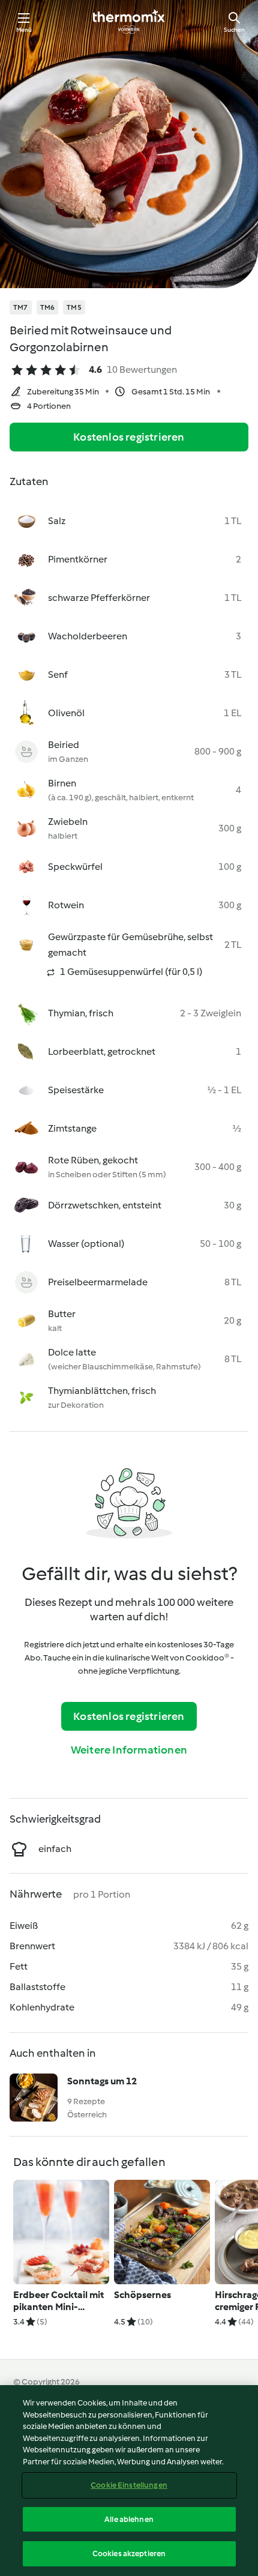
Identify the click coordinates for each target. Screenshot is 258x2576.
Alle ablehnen (129, 2519)
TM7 (21, 307)
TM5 (74, 307)
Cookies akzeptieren (129, 2553)
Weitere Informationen (129, 1750)
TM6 (48, 307)
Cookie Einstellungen (129, 2485)
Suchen (234, 30)
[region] (129, 2481)
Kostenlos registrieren (129, 437)
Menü (24, 30)
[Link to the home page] (129, 22)
